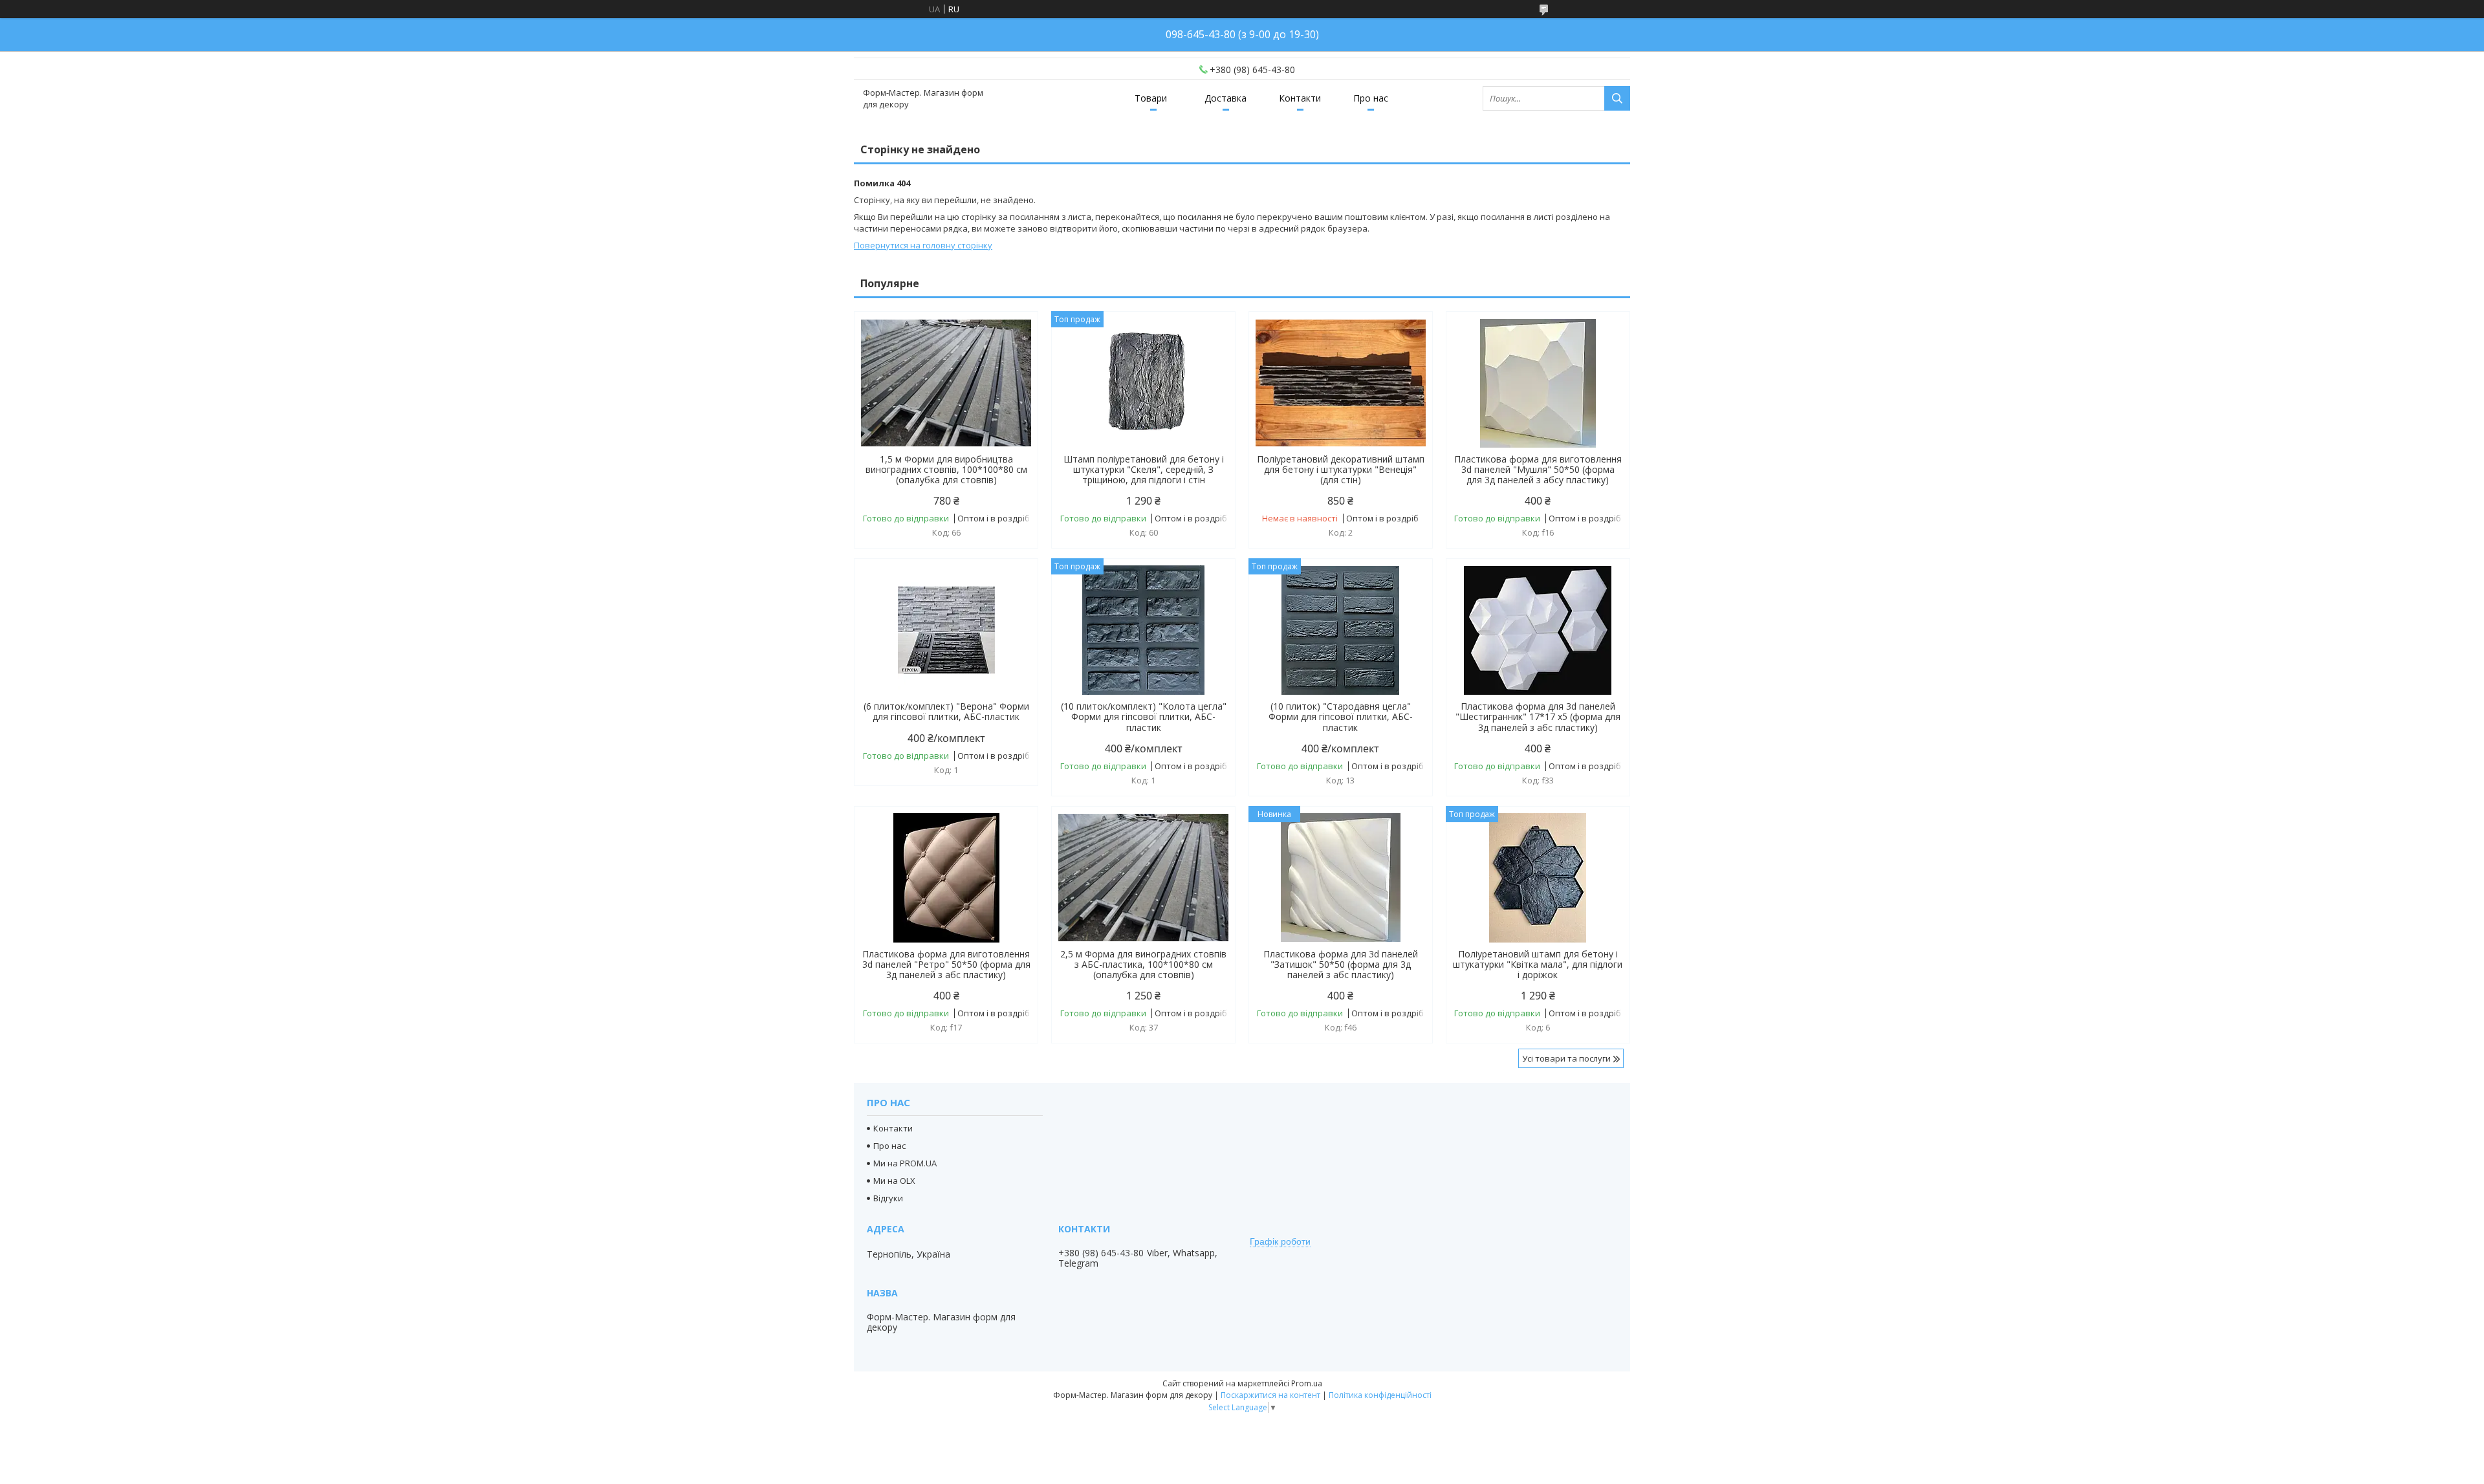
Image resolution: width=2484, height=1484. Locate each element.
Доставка (1226, 98)
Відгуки (888, 1198)
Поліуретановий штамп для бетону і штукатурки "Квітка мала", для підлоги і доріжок (1538, 965)
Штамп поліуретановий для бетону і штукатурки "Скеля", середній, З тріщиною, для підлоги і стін (1144, 470)
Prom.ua (1307, 1383)
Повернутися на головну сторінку (923, 245)
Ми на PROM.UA (905, 1163)
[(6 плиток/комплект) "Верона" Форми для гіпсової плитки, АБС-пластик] (946, 630)
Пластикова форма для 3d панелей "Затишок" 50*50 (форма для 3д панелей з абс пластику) (1341, 965)
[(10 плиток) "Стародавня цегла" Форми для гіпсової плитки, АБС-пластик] (1341, 630)
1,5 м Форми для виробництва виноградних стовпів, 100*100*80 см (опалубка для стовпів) (946, 470)
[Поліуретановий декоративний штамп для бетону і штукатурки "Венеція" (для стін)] (1341, 383)
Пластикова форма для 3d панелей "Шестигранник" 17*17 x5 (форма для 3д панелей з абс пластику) (1538, 717)
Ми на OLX (894, 1181)
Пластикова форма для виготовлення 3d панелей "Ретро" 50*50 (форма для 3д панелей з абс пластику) (946, 965)
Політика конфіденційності (1380, 1395)
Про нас (1371, 98)
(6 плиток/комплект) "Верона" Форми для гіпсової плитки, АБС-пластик (946, 712)
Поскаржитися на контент (1270, 1395)
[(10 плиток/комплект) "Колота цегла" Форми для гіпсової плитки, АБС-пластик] (1143, 630)
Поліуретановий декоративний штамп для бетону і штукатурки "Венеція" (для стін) (1341, 470)
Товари (1151, 98)
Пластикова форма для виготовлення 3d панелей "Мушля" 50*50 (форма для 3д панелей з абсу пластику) (1538, 470)
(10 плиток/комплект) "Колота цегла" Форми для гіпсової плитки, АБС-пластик (1144, 717)
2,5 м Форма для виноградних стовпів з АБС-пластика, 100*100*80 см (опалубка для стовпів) (1143, 965)
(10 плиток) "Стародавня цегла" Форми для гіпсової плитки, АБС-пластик (1341, 717)
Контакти (1300, 98)
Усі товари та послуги (1566, 1058)
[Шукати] (1617, 98)
